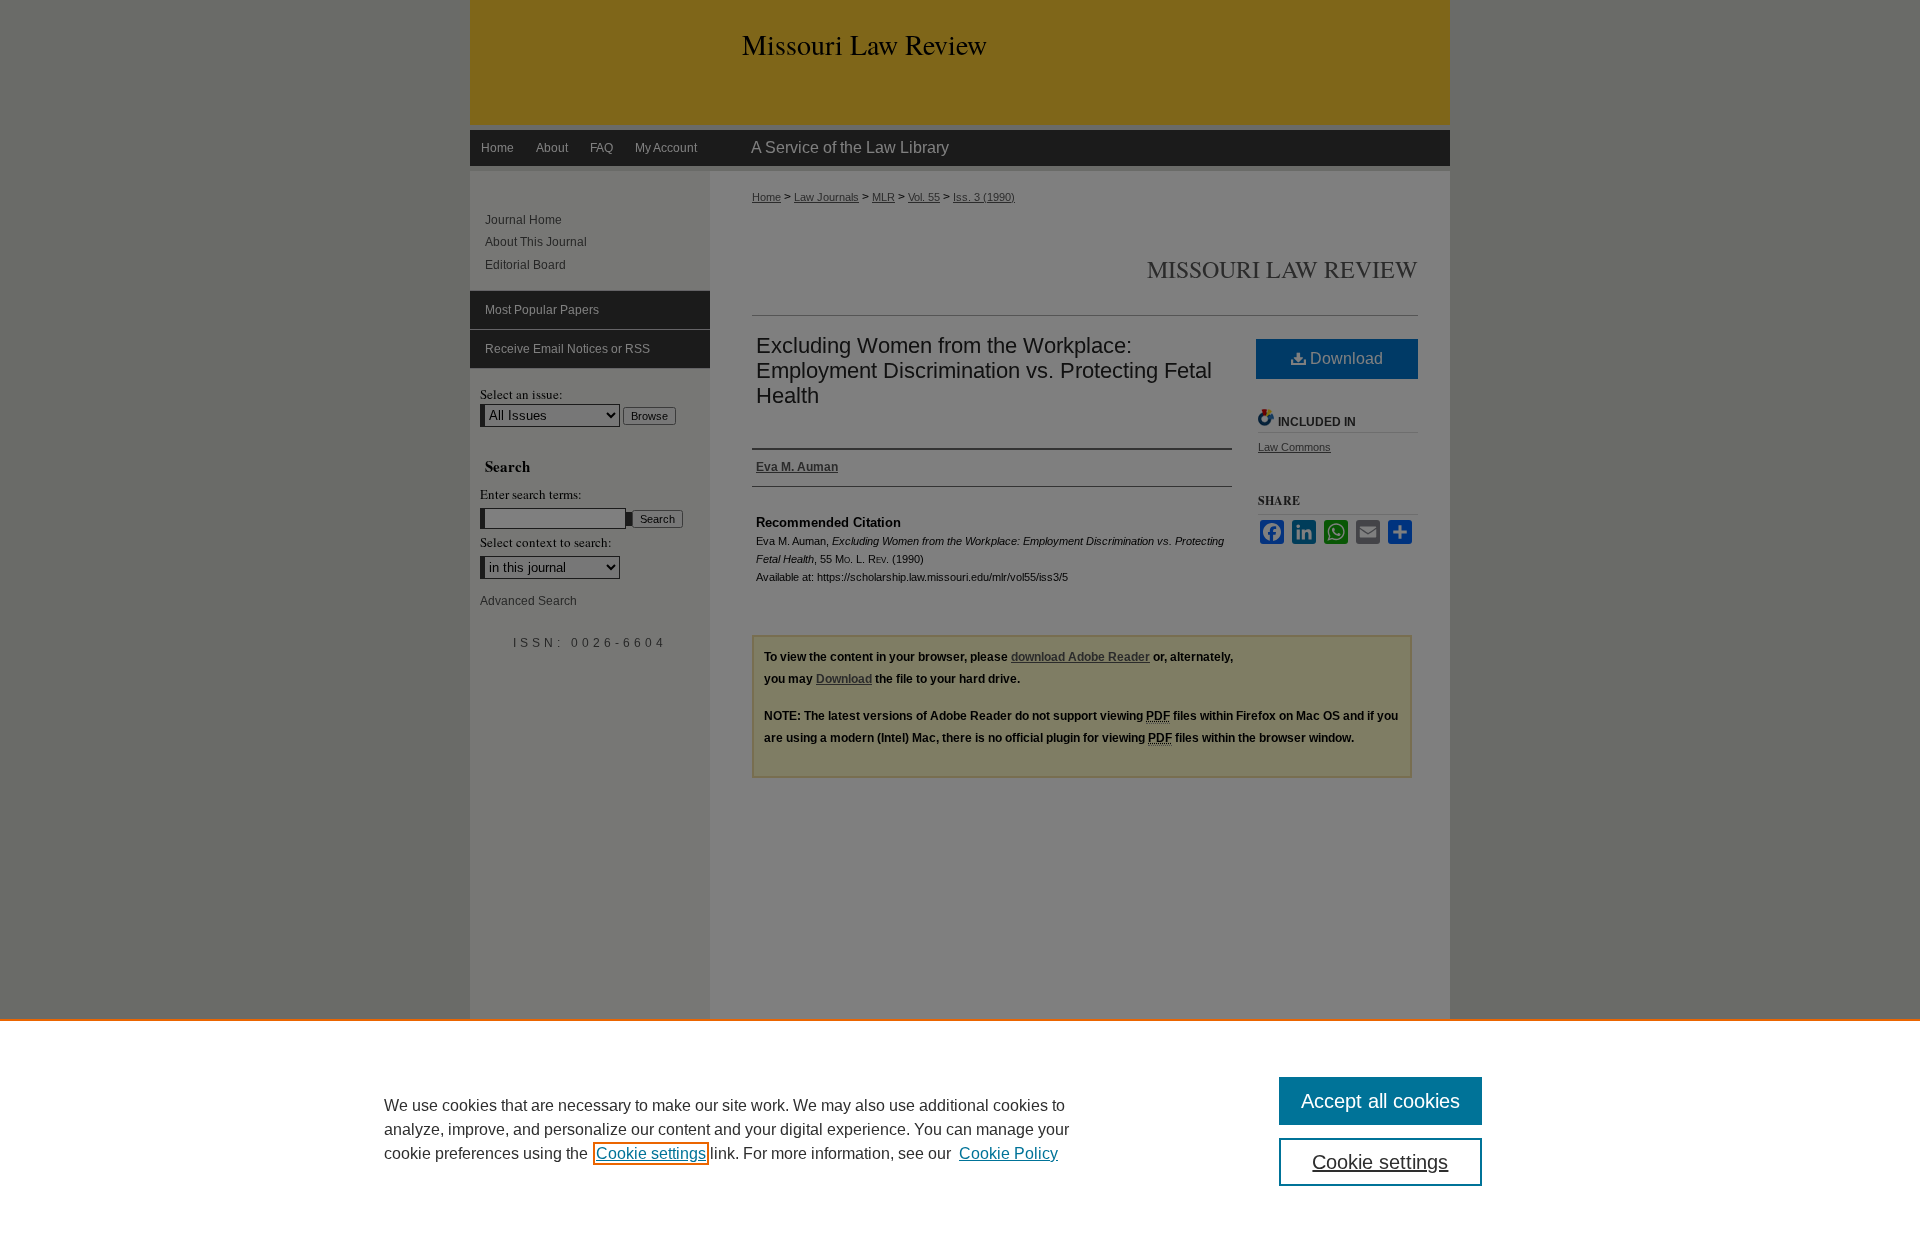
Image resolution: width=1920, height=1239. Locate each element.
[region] (960, 1129)
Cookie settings (651, 1153)
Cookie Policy (1008, 1153)
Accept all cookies (1380, 1101)
